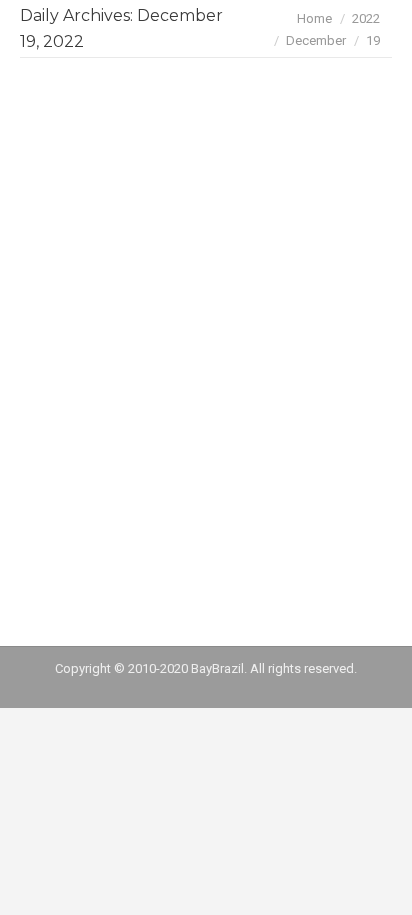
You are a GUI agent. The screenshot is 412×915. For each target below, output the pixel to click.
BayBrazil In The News (108, 289)
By (221, 289)
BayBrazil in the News (152, 255)
